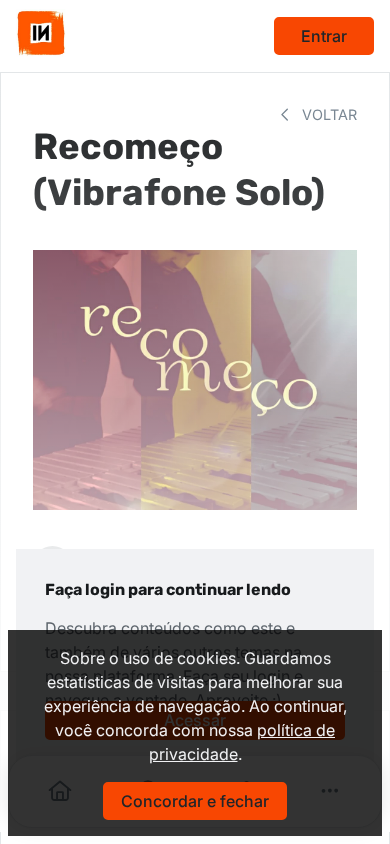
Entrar (324, 36)
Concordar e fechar (195, 801)
